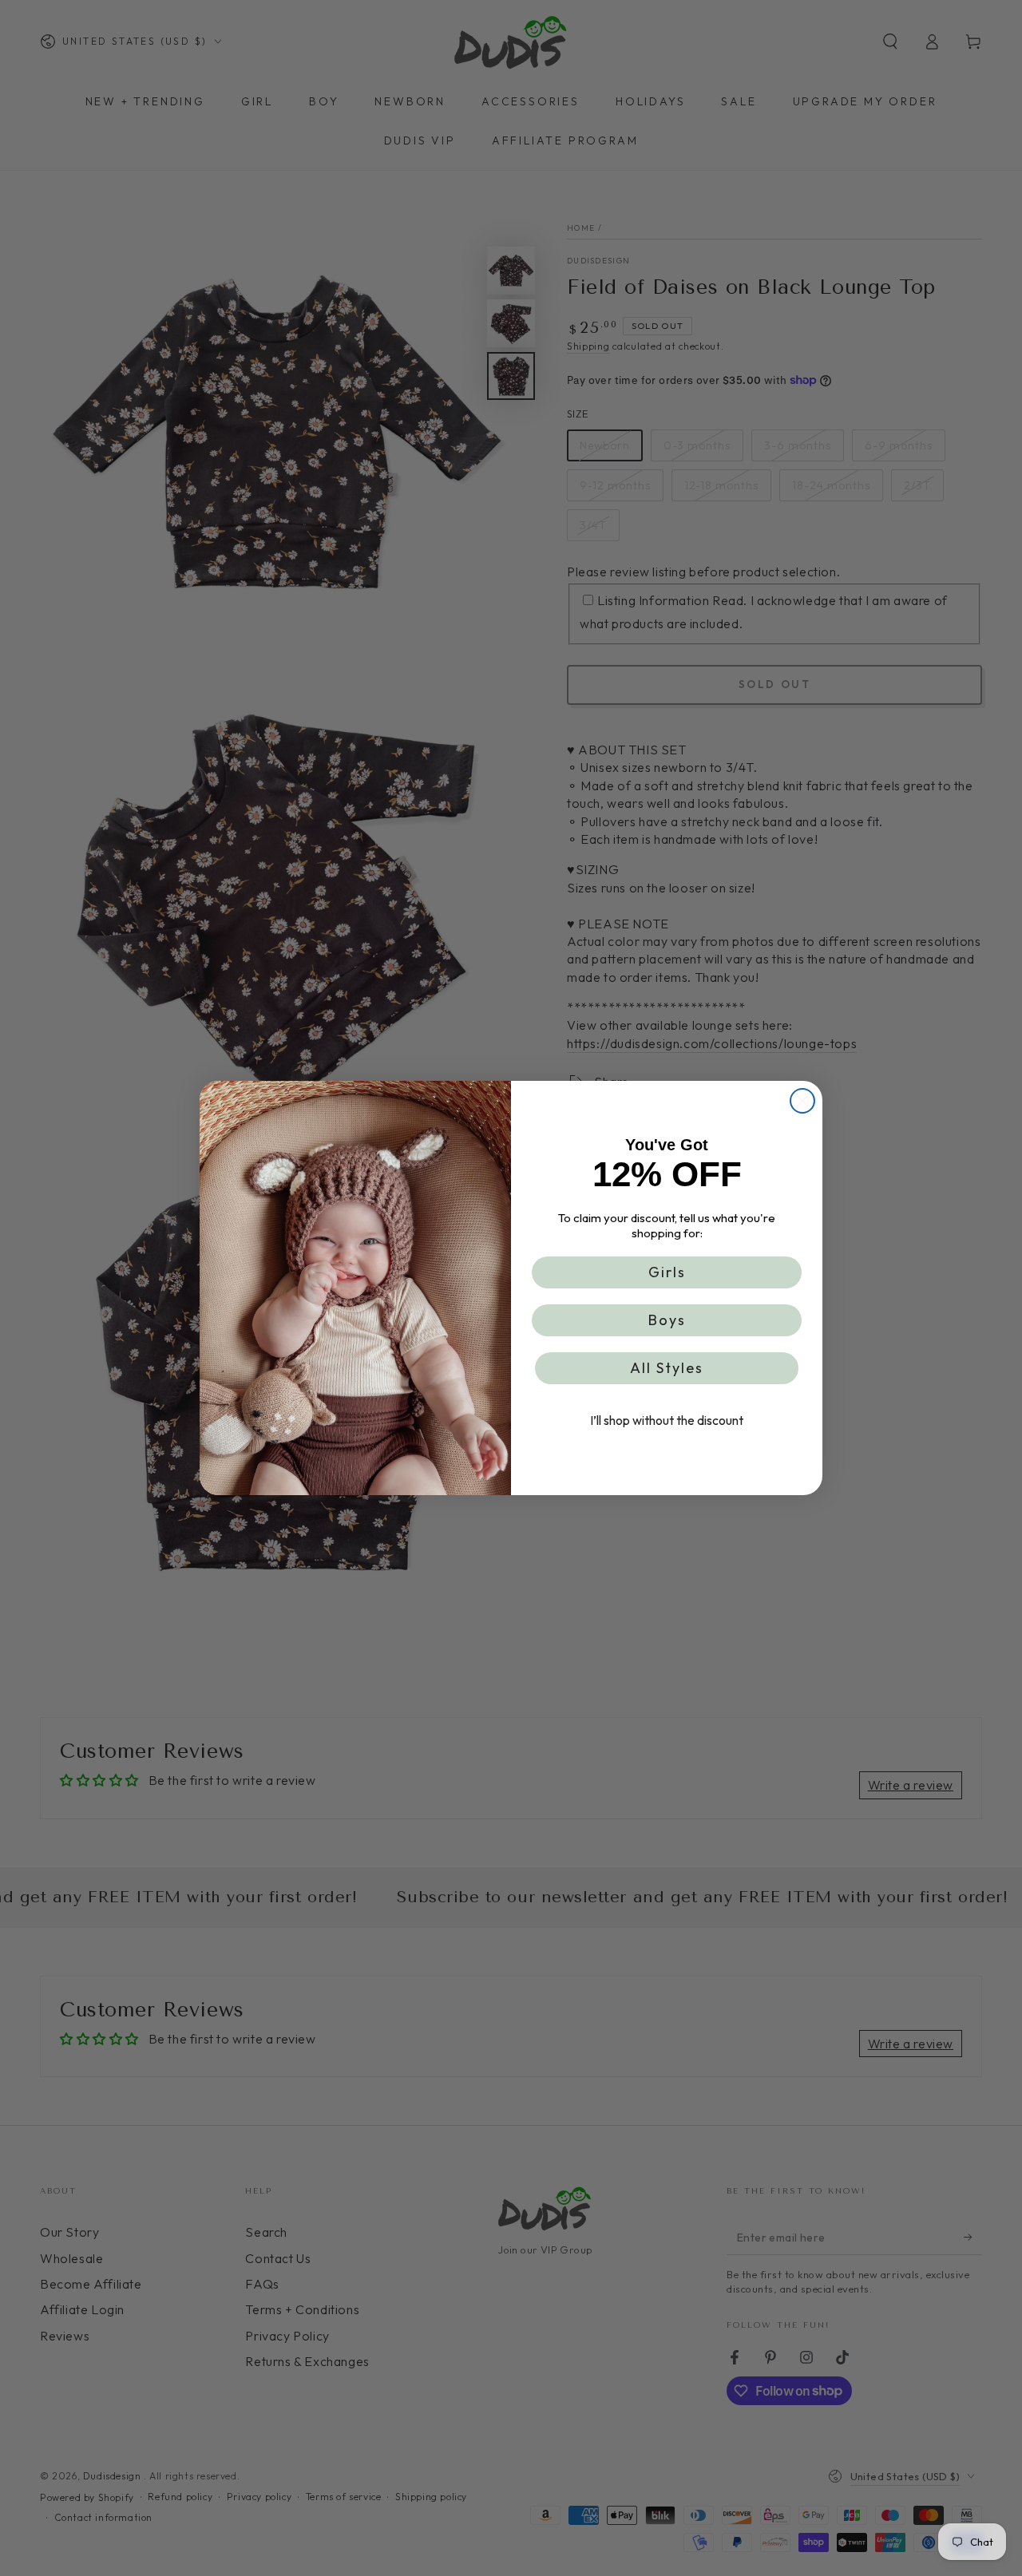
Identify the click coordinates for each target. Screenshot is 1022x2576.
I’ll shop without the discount (667, 1420)
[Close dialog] (802, 1101)
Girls (667, 1272)
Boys (667, 1320)
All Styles (667, 1368)
